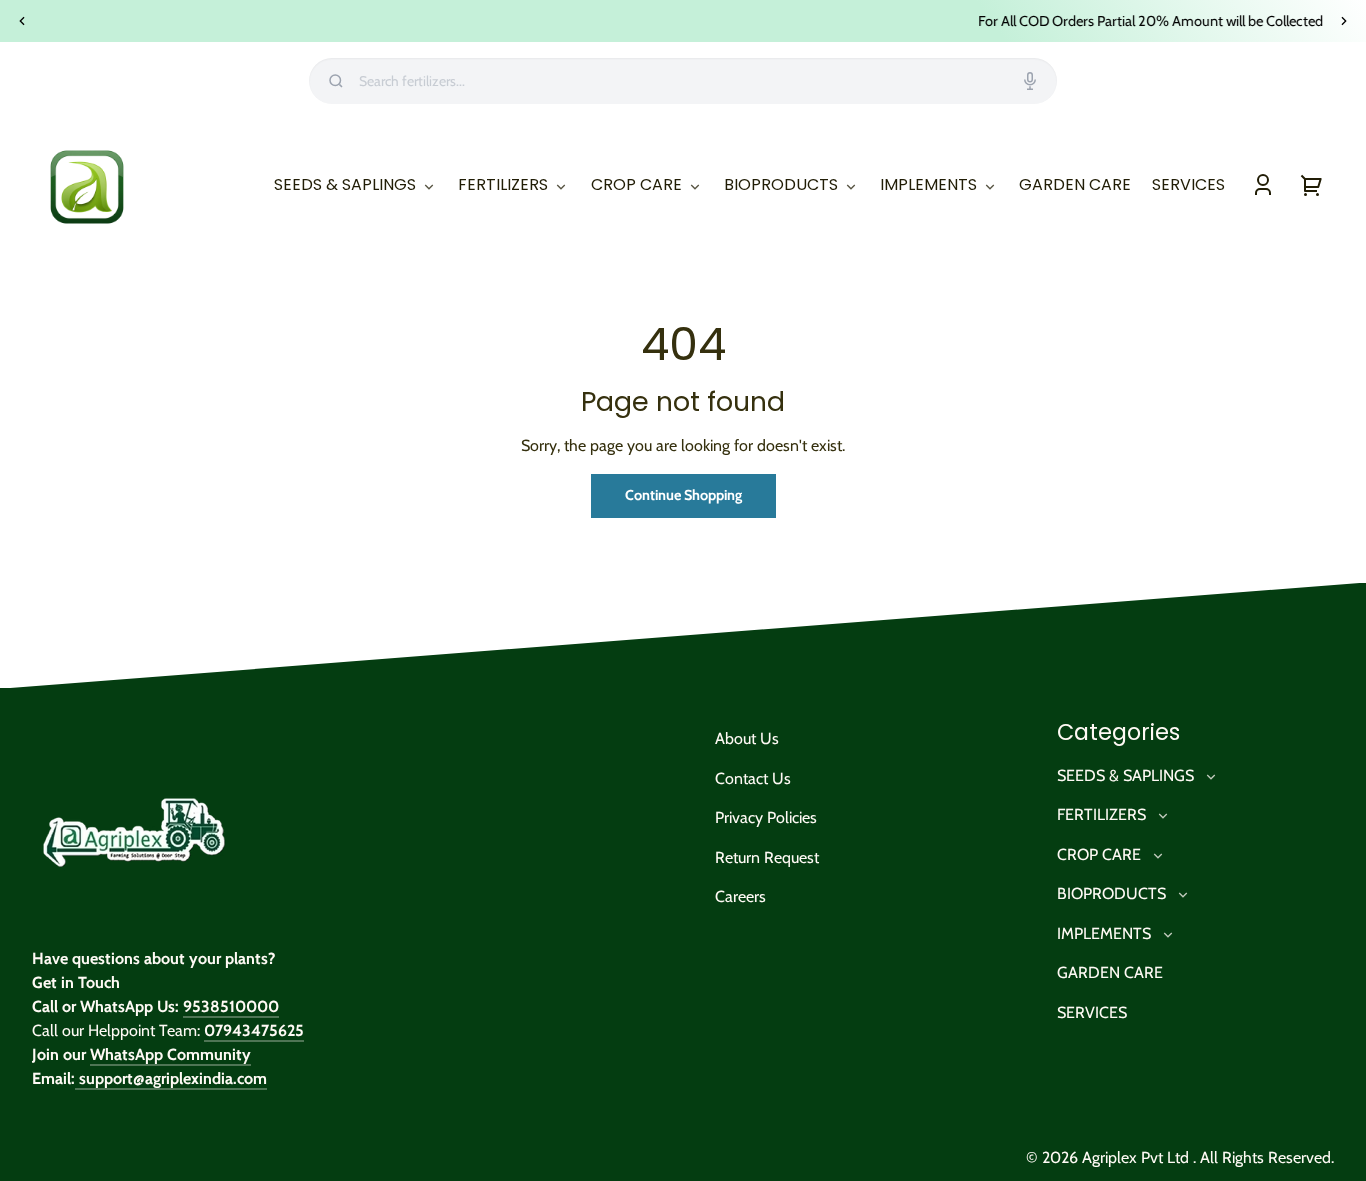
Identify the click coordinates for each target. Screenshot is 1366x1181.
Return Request (767, 857)
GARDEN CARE (1110, 972)
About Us (747, 738)
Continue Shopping (683, 495)
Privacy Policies (766, 817)
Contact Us (753, 778)
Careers (740, 896)
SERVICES (1092, 1012)
